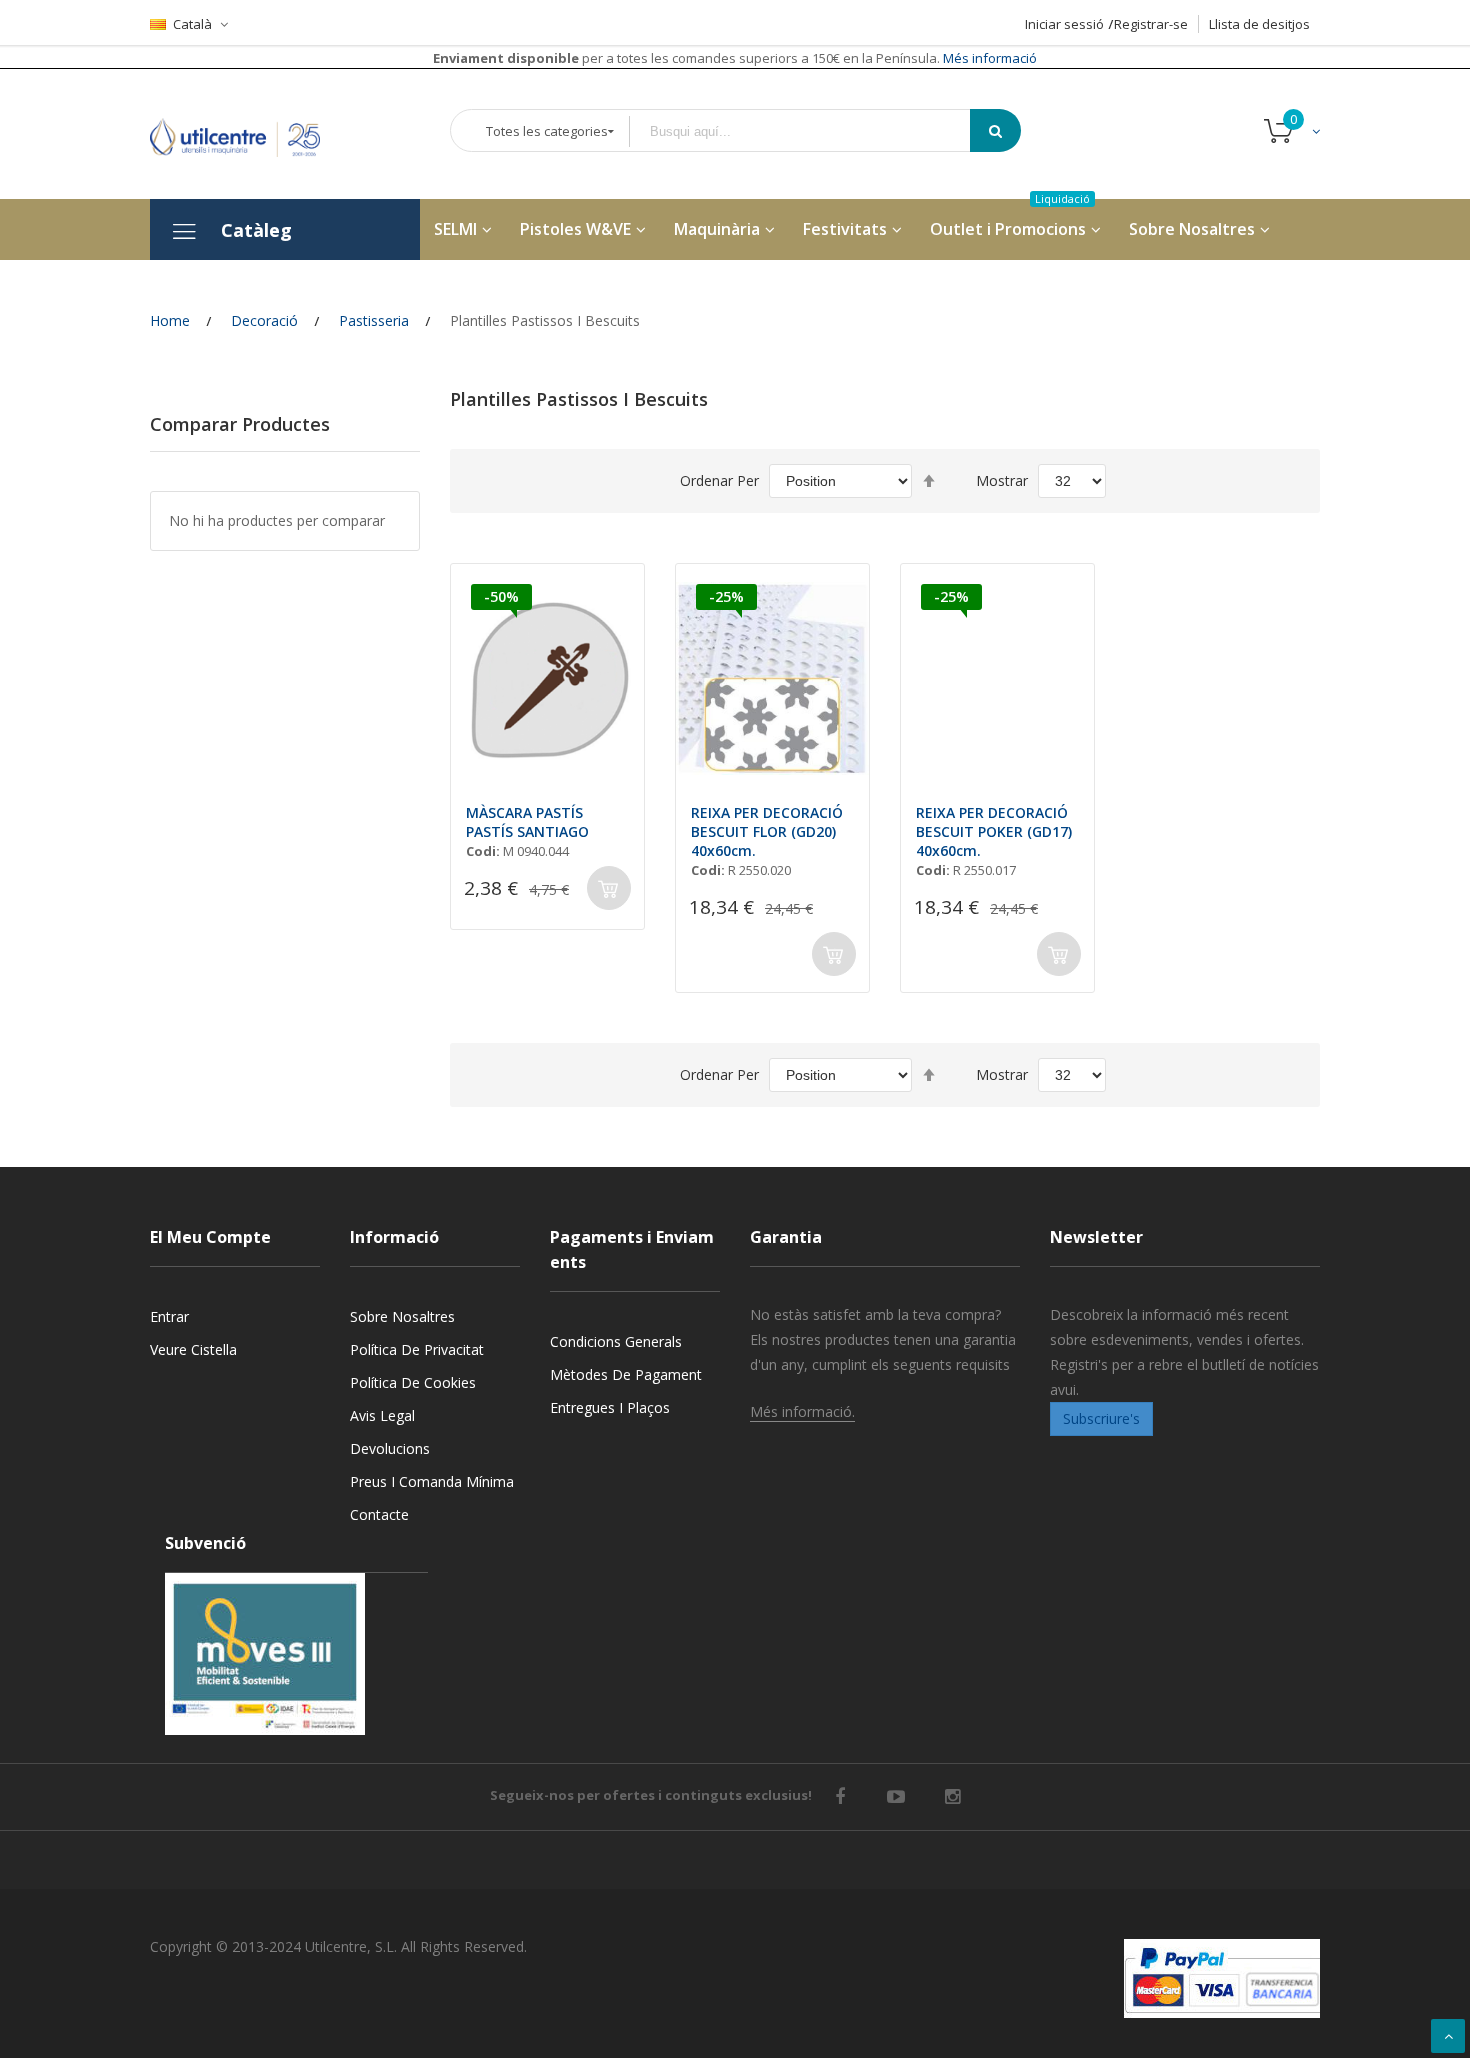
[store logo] (250, 133)
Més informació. (802, 1411)
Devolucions (390, 1448)
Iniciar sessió (1064, 24)
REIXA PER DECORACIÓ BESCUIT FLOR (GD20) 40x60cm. (767, 831)
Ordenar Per (719, 480)
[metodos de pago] (1222, 1978)
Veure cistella (193, 1349)
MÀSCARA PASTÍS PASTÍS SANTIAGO (527, 822)
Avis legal (382, 1415)
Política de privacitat (417, 1349)
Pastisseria (374, 320)
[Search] (995, 130)
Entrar (169, 1316)
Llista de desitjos (1259, 24)
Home (170, 320)
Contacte (379, 1514)
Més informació (988, 58)
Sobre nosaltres (402, 1316)
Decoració (264, 320)
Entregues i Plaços (610, 1407)
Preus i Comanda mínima (432, 1481)
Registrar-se (1151, 24)
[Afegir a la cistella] (609, 888)
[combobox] (814, 131)
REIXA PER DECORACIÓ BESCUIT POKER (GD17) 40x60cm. (994, 831)
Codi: (483, 851)
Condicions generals (616, 1341)
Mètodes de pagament (626, 1374)
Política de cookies (413, 1382)
